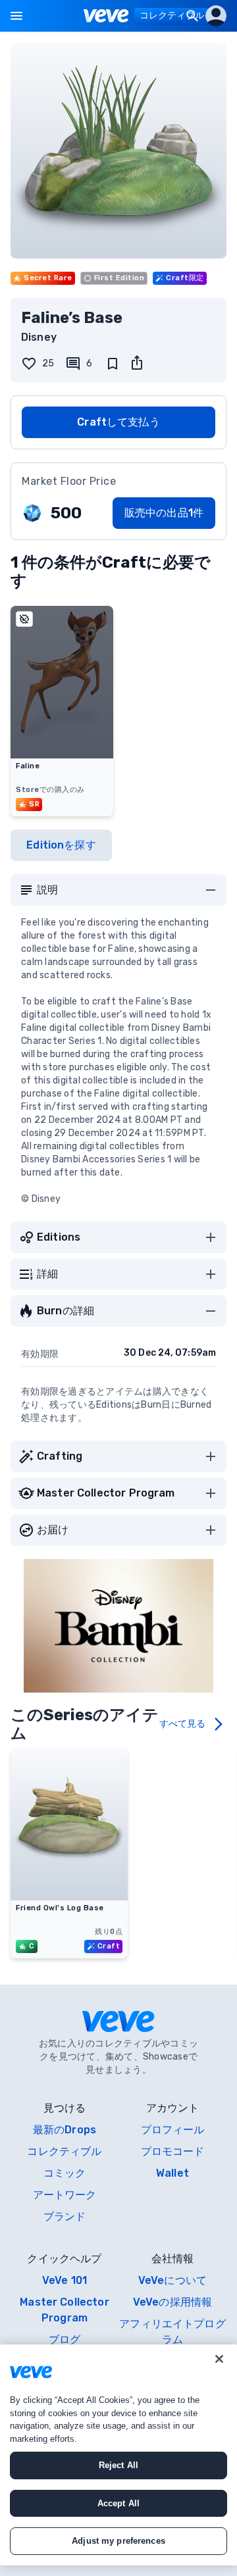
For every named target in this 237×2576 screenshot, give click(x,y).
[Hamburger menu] (16, 16)
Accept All (118, 2503)
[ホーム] (106, 16)
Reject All (118, 2465)
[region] (118, 2455)
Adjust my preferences (118, 2541)
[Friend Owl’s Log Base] (69, 1896)
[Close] (219, 2359)
